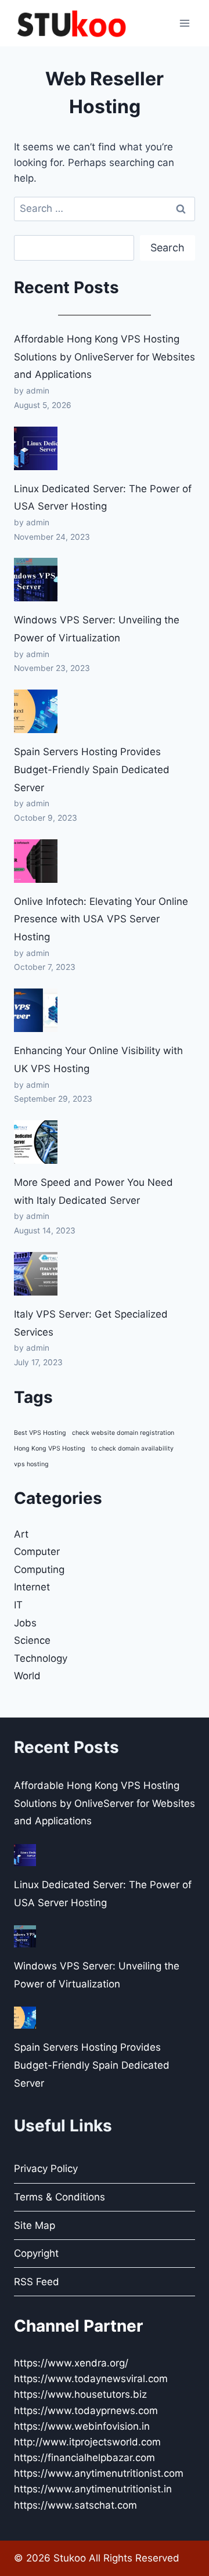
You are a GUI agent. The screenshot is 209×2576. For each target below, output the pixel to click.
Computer (37, 1552)
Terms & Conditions (60, 2197)
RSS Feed (37, 2282)
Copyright (36, 2253)
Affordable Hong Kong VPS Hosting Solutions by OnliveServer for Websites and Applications (105, 357)
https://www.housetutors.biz (80, 2394)
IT (18, 1605)
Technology (41, 1658)
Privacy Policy (46, 2169)
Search (167, 248)
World (27, 1676)
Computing (39, 1570)
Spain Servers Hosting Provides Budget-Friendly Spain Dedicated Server (92, 769)
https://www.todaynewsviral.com (91, 2379)
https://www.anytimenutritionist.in (93, 2489)
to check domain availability (132, 1448)
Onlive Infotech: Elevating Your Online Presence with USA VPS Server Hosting (101, 919)
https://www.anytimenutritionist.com (99, 2473)
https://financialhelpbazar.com (84, 2458)
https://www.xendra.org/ (71, 2363)
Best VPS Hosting (40, 1433)
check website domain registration (123, 1433)
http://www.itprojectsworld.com (87, 2442)
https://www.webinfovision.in (82, 2426)
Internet (32, 1587)
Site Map (35, 2225)
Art (21, 1534)
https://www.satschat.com (75, 2505)
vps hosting (31, 1464)
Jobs (25, 1623)
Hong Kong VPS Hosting (50, 1448)
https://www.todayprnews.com (86, 2411)
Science (32, 1640)
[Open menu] (184, 23)
